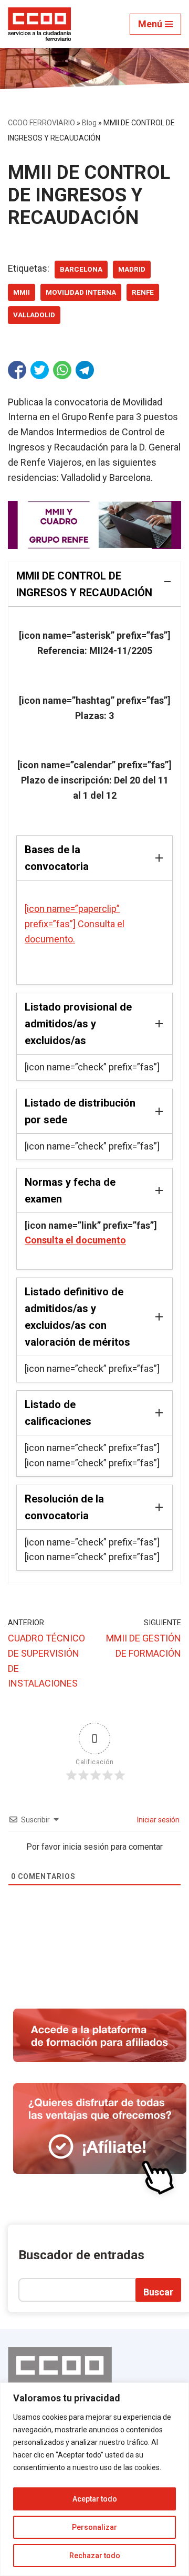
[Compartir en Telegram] (85, 370)
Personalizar (94, 2527)
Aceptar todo (95, 2499)
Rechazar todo (95, 2556)
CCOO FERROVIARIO (41, 123)
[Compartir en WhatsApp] (62, 370)
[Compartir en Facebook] (17, 370)
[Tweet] (40, 370)
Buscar (158, 2292)
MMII (22, 292)
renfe (143, 292)
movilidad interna (81, 292)
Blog (89, 123)
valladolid (34, 315)
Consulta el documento (75, 1240)
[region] (94, 2479)
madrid (132, 269)
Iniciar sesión (157, 1820)
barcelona (81, 269)
